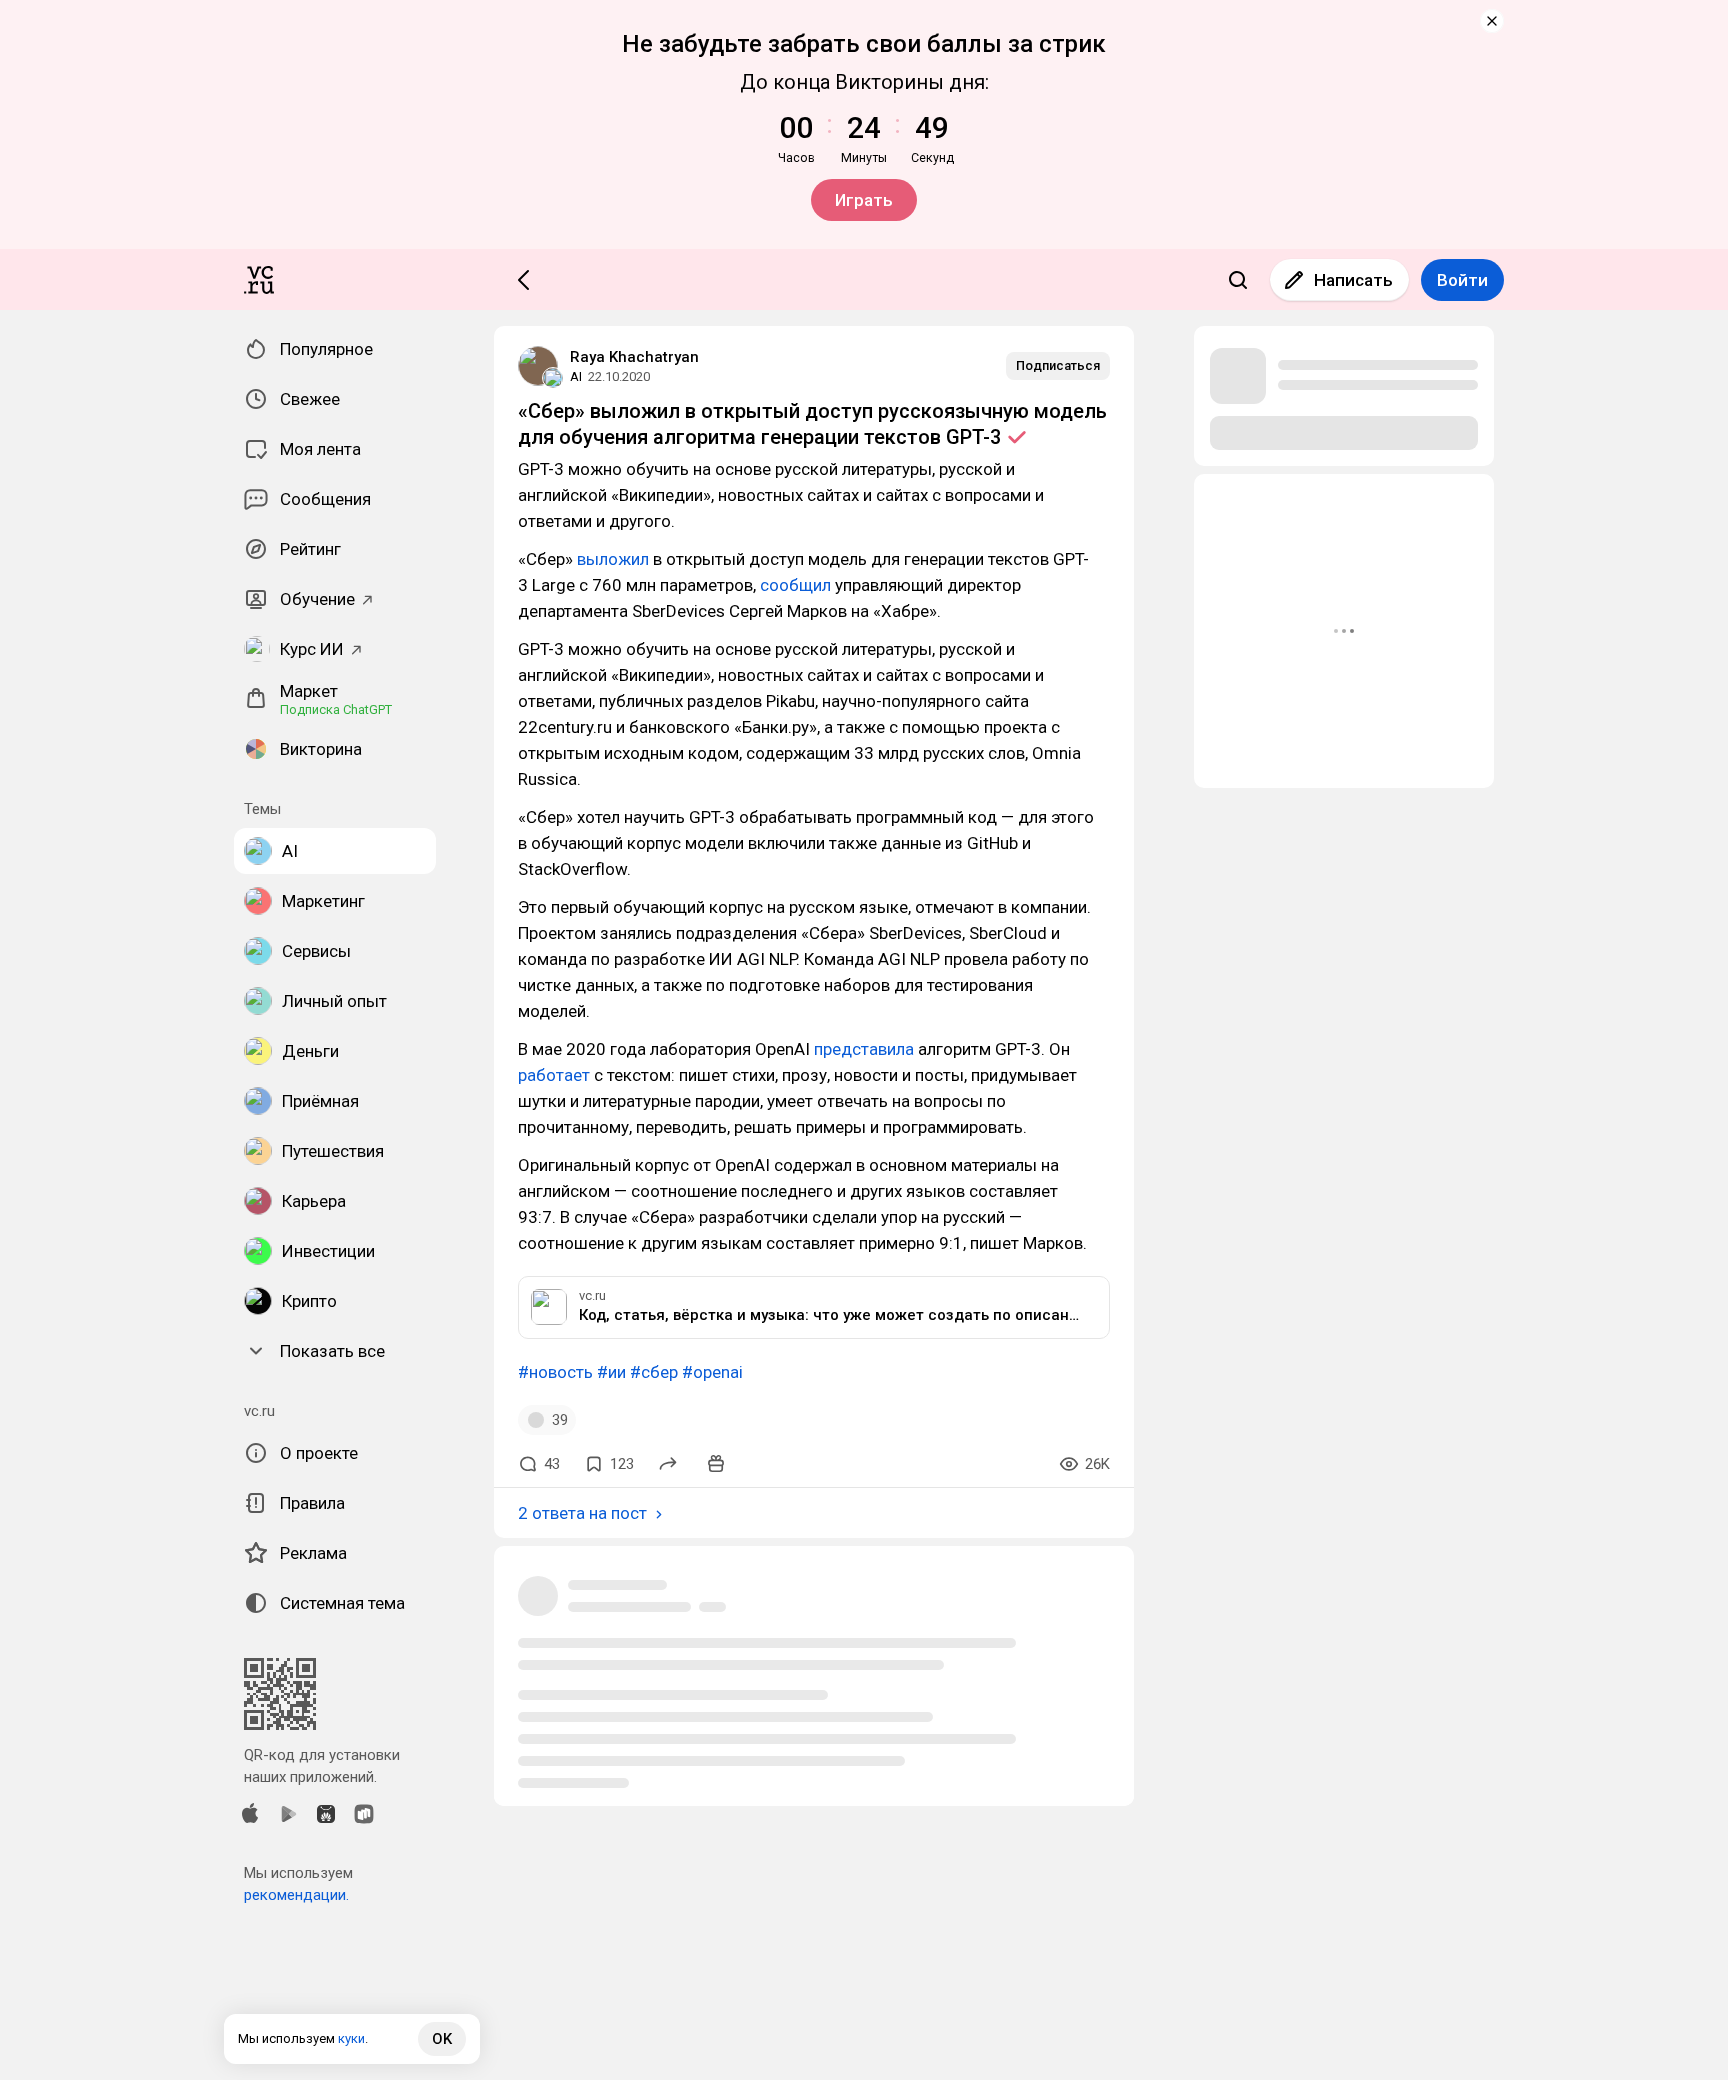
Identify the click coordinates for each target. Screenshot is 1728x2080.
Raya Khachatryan (634, 357)
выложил (613, 559)
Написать (1353, 280)
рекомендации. (296, 1895)
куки (351, 2038)
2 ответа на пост (582, 1513)
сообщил (795, 585)
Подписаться (1058, 365)
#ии (611, 1372)
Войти (1462, 280)
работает (554, 1075)
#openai (712, 1372)
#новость (555, 1372)
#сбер (654, 1372)
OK (442, 2039)
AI (576, 376)
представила (864, 1049)
